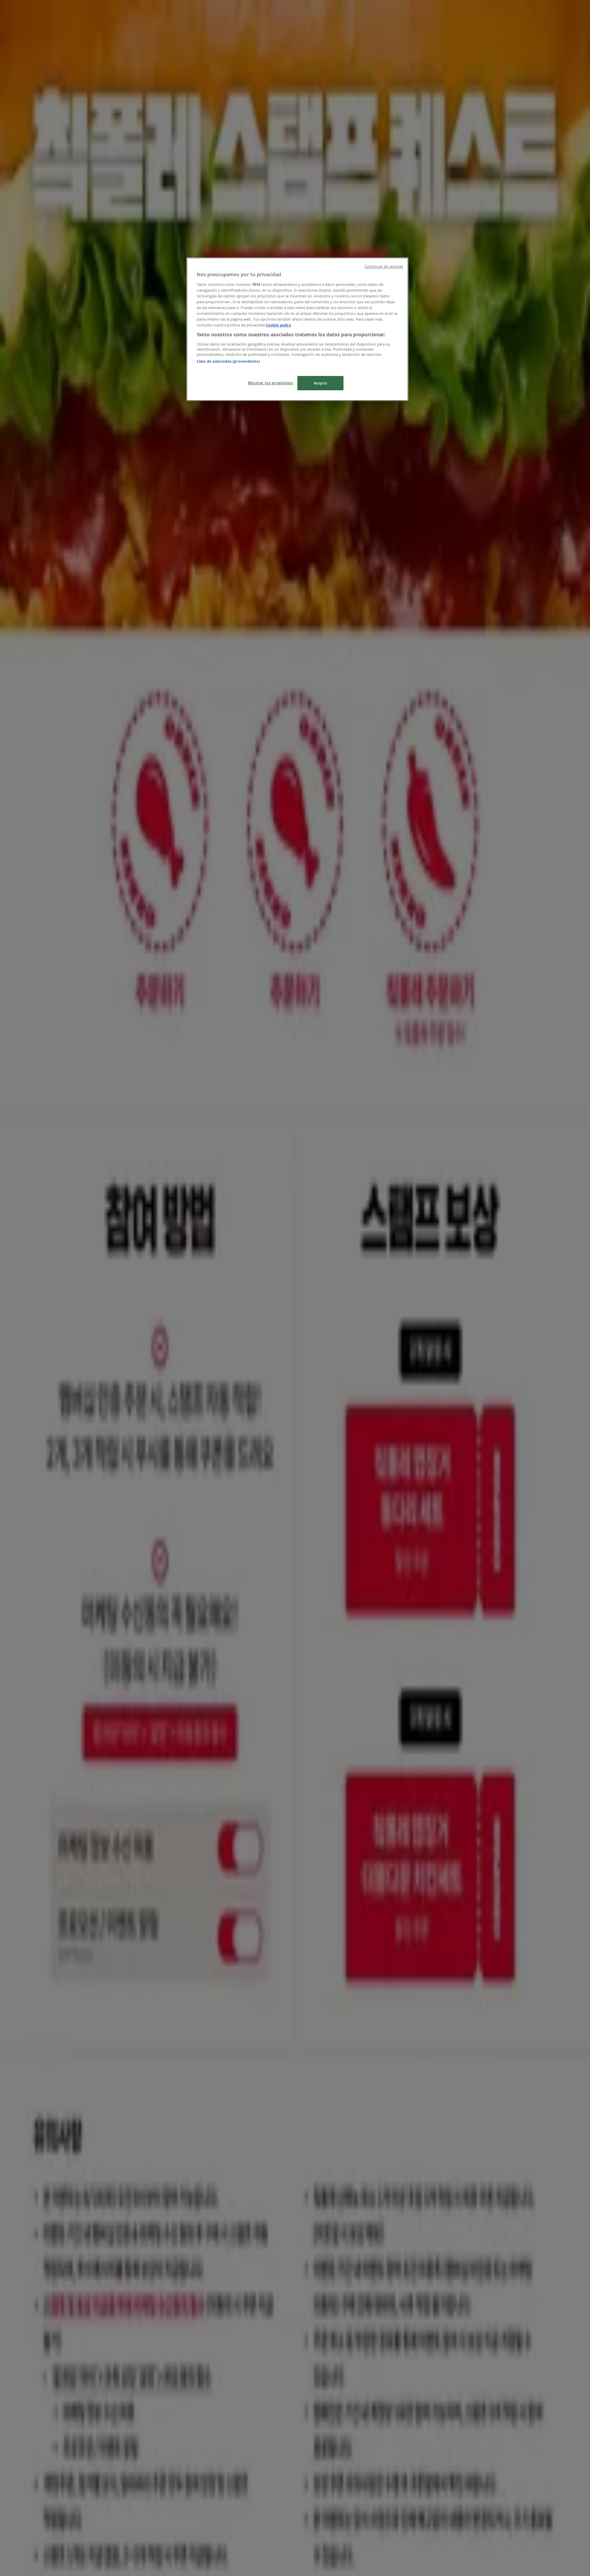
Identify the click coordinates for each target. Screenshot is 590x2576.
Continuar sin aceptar (384, 266)
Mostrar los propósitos (271, 383)
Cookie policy (278, 325)
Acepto (320, 383)
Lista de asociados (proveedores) (228, 361)
